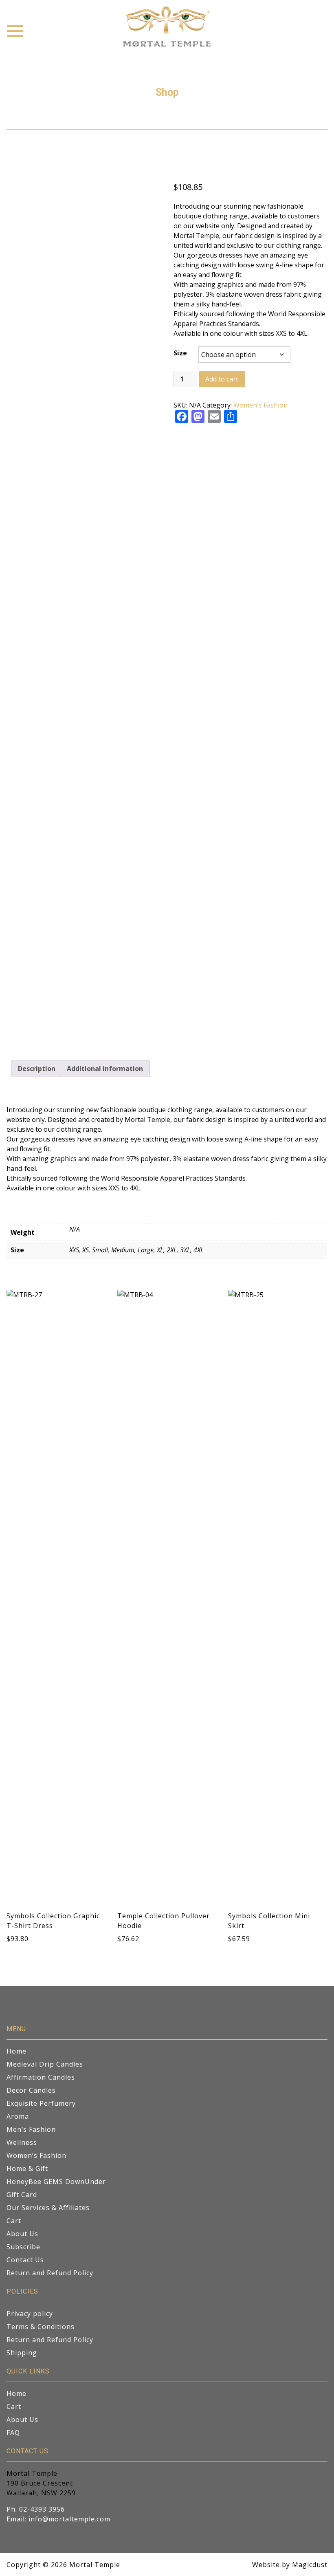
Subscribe (23, 2247)
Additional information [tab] (105, 1069)
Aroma (18, 2116)
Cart (14, 2221)
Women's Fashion (260, 405)
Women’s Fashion (36, 2155)
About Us (22, 2234)
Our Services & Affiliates (48, 2208)
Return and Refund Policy (50, 2273)
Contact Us (25, 2260)
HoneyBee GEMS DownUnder (56, 2182)
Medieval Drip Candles (45, 2064)
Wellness (22, 2142)
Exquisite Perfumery (41, 2103)
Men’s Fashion (31, 2129)
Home (16, 2051)
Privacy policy (30, 2314)
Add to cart (222, 379)
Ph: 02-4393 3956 (36, 2509)
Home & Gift (27, 2168)
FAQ (13, 2433)
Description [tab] (37, 1069)
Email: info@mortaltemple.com (58, 2519)
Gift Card (22, 2195)
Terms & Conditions (41, 2327)
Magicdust (310, 2565)
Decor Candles (31, 2090)
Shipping (22, 2353)
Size (180, 353)
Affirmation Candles (41, 2077)
